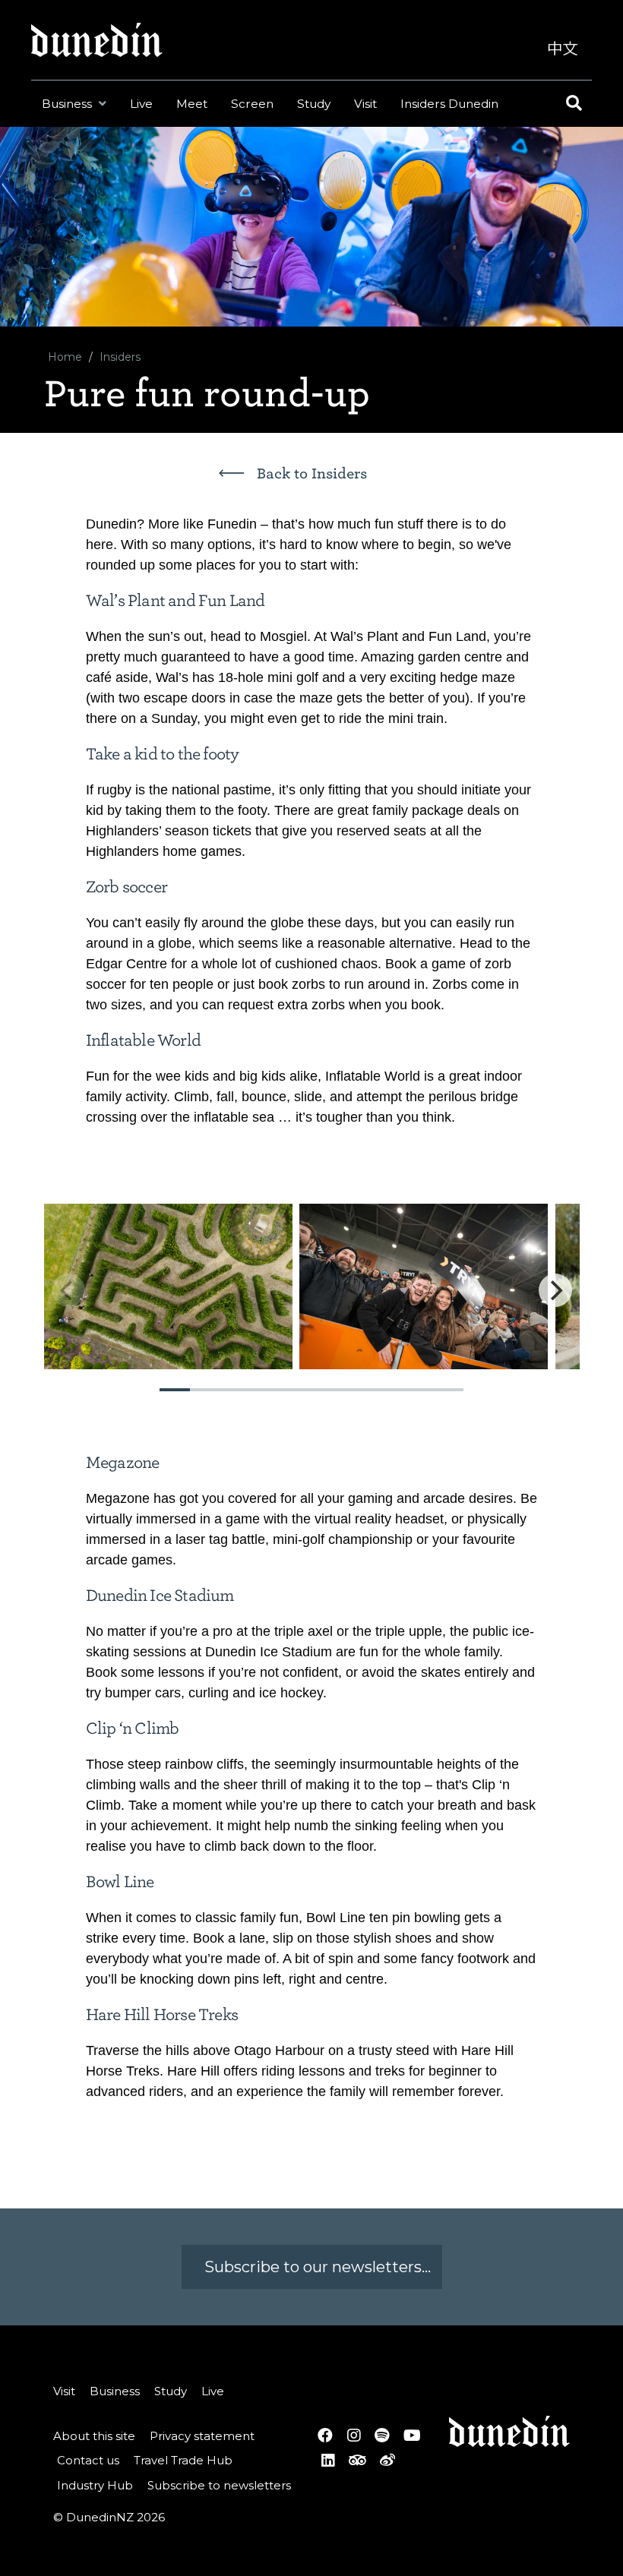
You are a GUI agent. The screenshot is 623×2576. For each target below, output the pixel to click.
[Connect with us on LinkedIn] (328, 2460)
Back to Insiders (312, 474)
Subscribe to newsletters (219, 2485)
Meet (192, 104)
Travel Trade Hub (183, 2460)
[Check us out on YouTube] (412, 2436)
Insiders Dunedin (449, 104)
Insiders (120, 357)
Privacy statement (202, 2436)
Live (141, 104)
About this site (94, 2436)
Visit (365, 104)
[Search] (572, 104)
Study (314, 104)
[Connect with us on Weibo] (387, 2460)
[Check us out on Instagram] (354, 2436)
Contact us (88, 2460)
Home (65, 357)
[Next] (555, 1290)
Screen (252, 104)
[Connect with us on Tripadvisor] (357, 2460)
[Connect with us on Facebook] (325, 2436)
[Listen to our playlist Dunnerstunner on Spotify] (382, 2436)
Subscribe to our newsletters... (316, 2267)
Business (68, 104)
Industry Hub (95, 2485)
